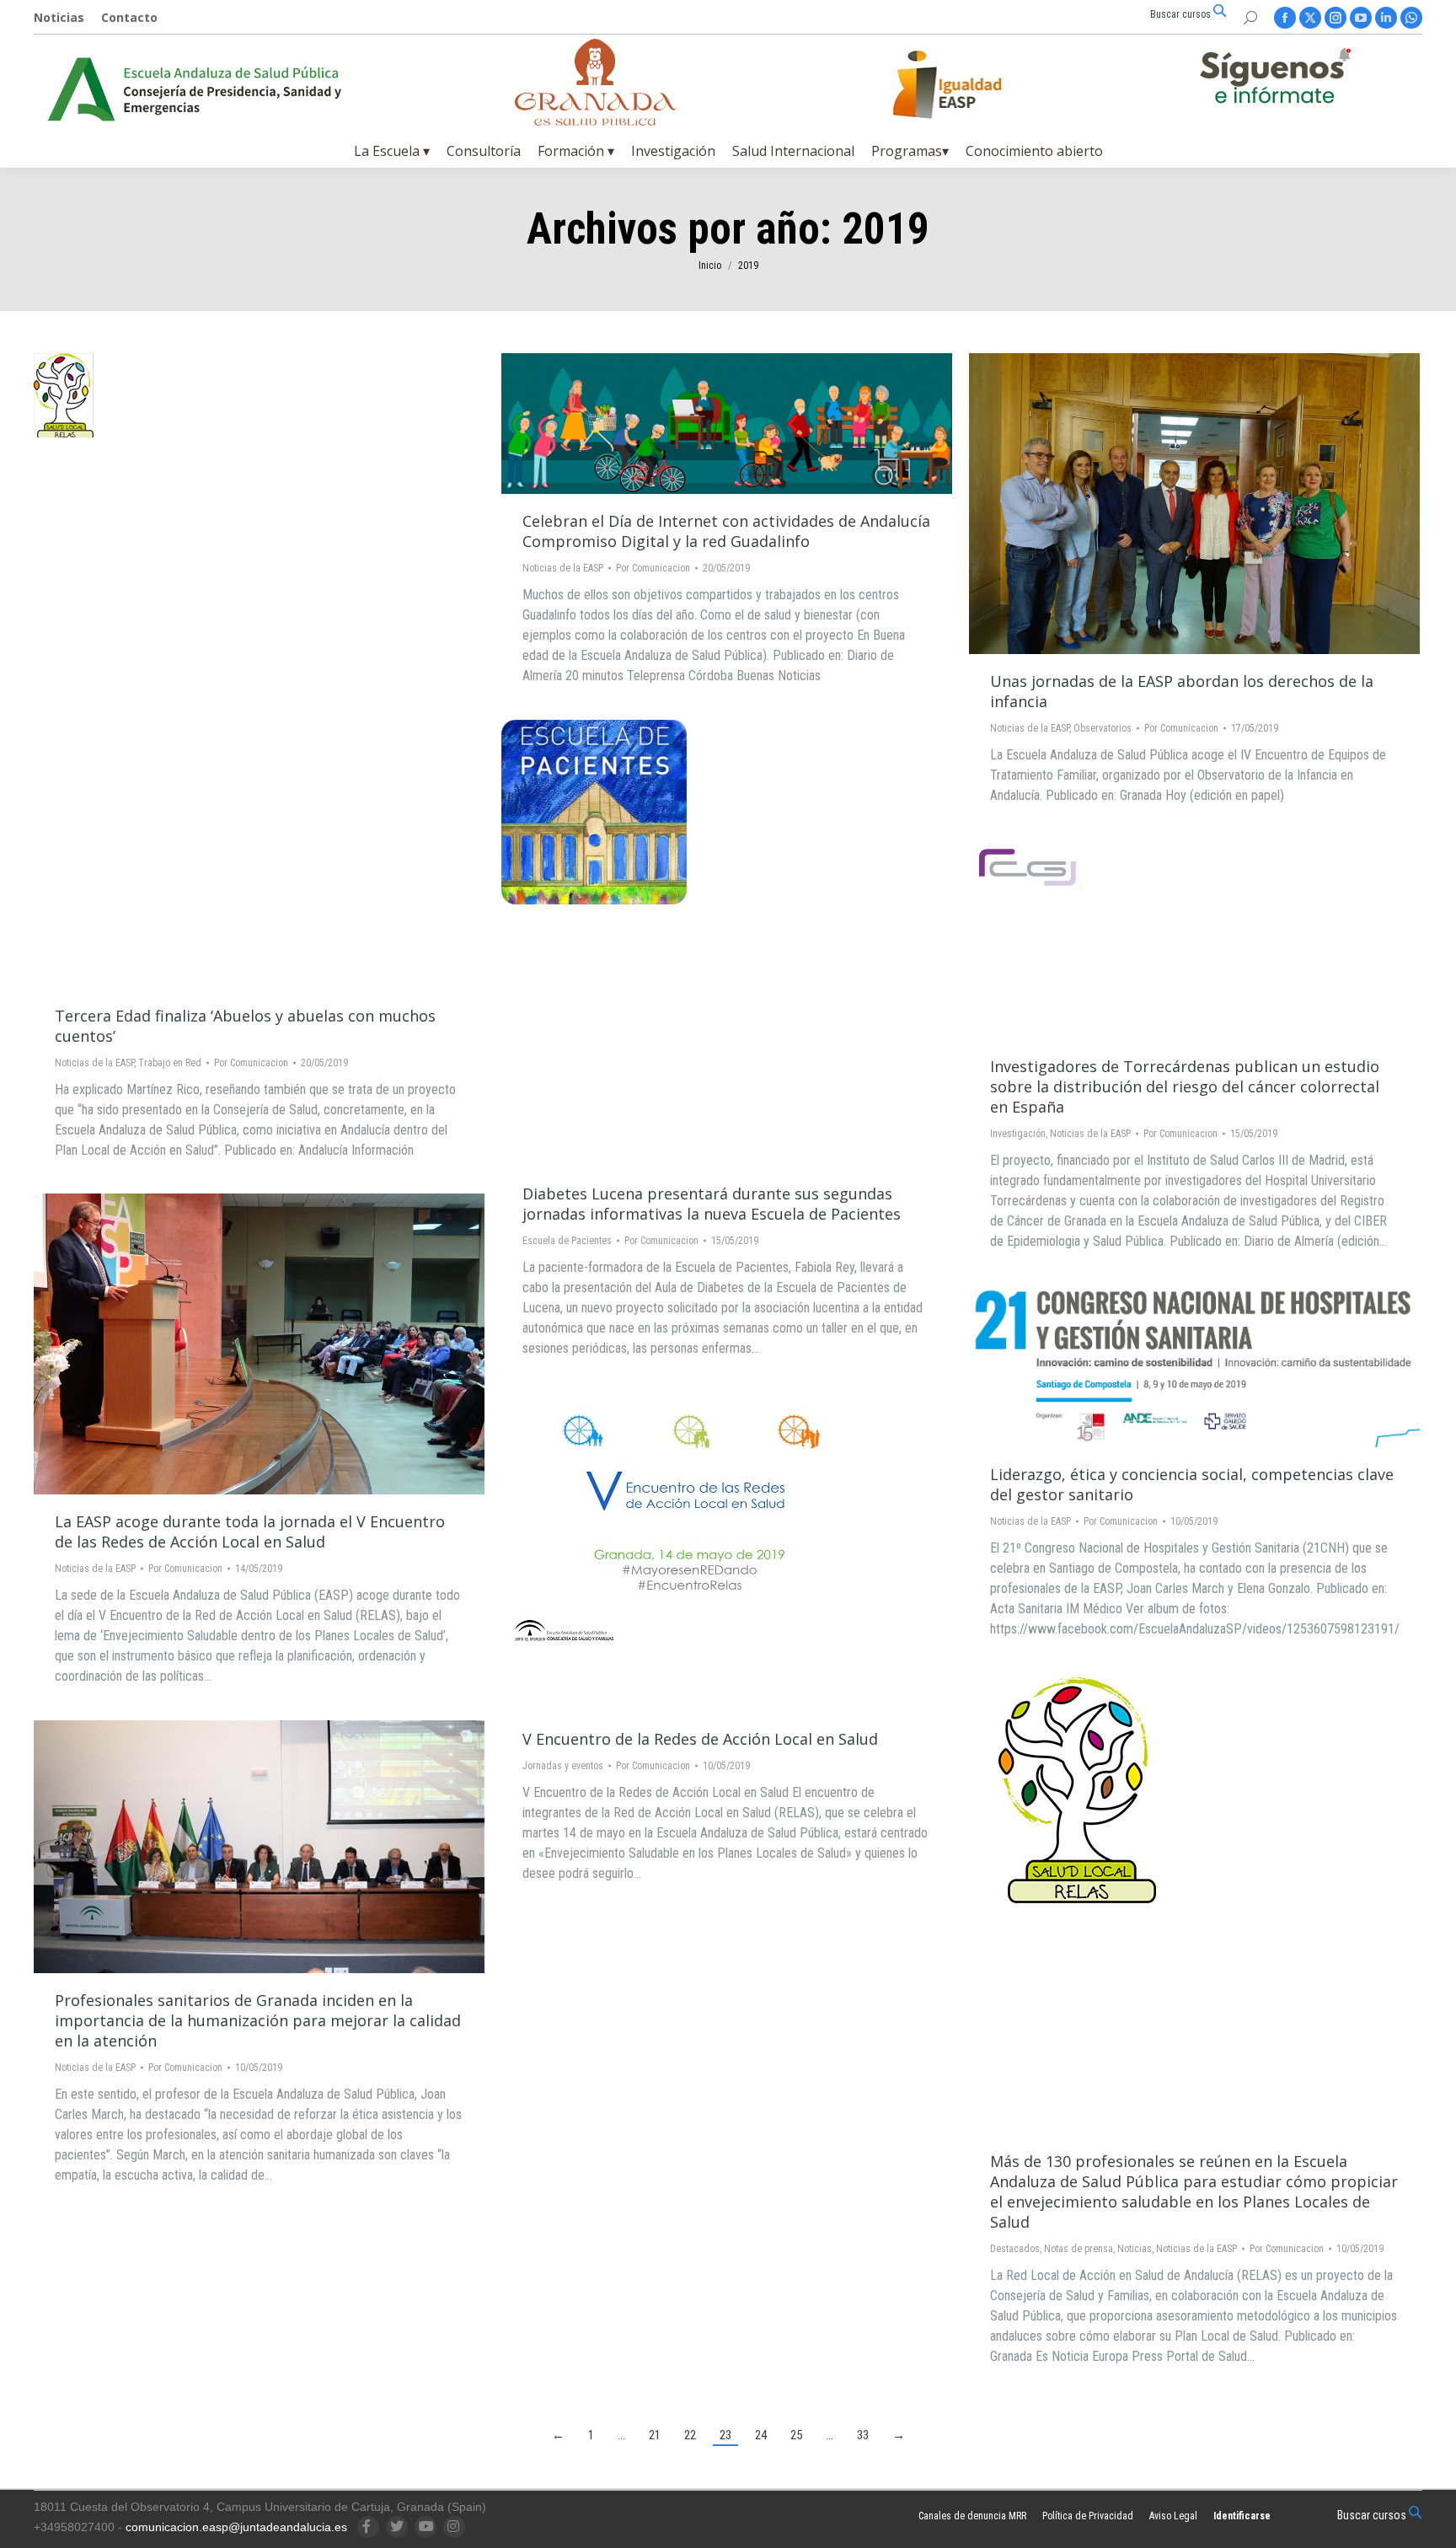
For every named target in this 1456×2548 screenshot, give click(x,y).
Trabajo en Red (170, 1063)
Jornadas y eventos (563, 1766)
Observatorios (1103, 728)
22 (690, 2435)
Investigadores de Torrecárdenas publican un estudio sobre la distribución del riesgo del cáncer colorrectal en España (1185, 1086)
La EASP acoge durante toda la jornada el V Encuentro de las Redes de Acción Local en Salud (250, 1531)
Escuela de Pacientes (567, 1241)
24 (761, 2435)
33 (863, 2435)
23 (725, 2435)
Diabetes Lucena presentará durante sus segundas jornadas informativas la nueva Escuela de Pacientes (712, 1204)
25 (796, 2435)
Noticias (1135, 2249)
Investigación (1018, 1134)
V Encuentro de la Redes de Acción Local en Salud (700, 1739)
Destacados (1015, 2249)
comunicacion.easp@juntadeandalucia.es (236, 2527)
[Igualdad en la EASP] (974, 84)
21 (655, 2435)
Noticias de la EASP (94, 1063)
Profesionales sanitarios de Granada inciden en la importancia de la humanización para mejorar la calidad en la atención (258, 2020)
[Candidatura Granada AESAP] (596, 121)
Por (251, 1063)
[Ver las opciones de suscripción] (1275, 79)
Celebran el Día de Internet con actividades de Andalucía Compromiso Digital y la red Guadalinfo (726, 531)
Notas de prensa (1079, 2249)
